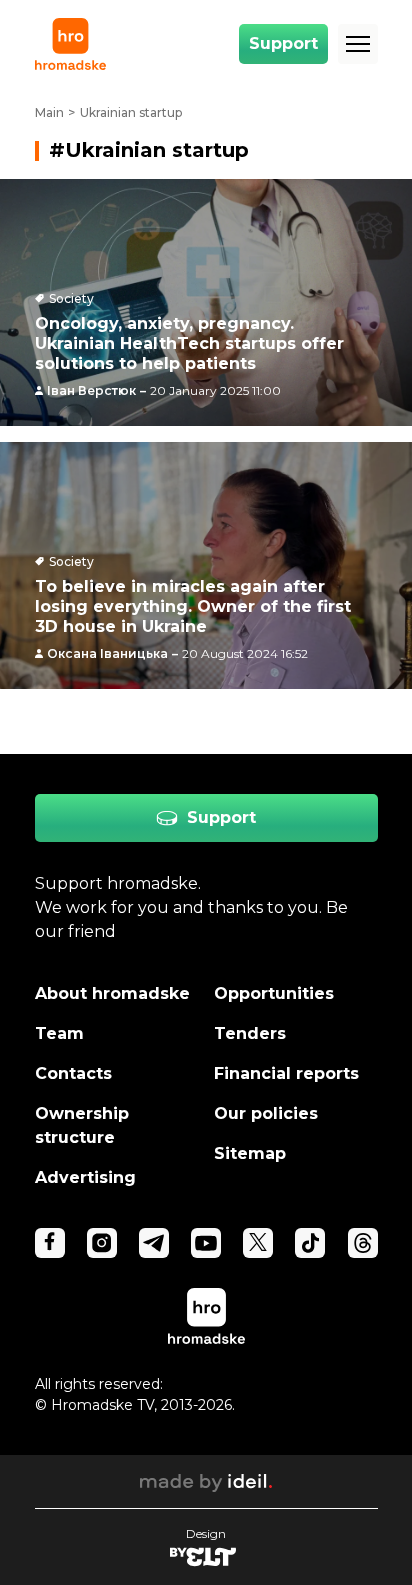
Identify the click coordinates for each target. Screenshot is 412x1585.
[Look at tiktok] (310, 1243)
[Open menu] (358, 44)
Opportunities (274, 993)
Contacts (73, 1073)
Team (59, 1033)
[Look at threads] (363, 1243)
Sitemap (250, 1153)
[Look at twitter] (258, 1243)
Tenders (250, 1033)
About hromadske (112, 993)
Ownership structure (82, 1125)
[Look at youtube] (206, 1243)
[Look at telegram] (154, 1243)
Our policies (266, 1113)
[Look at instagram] (102, 1243)
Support (283, 43)
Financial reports (286, 1073)
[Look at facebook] (50, 1243)
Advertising (85, 1177)
